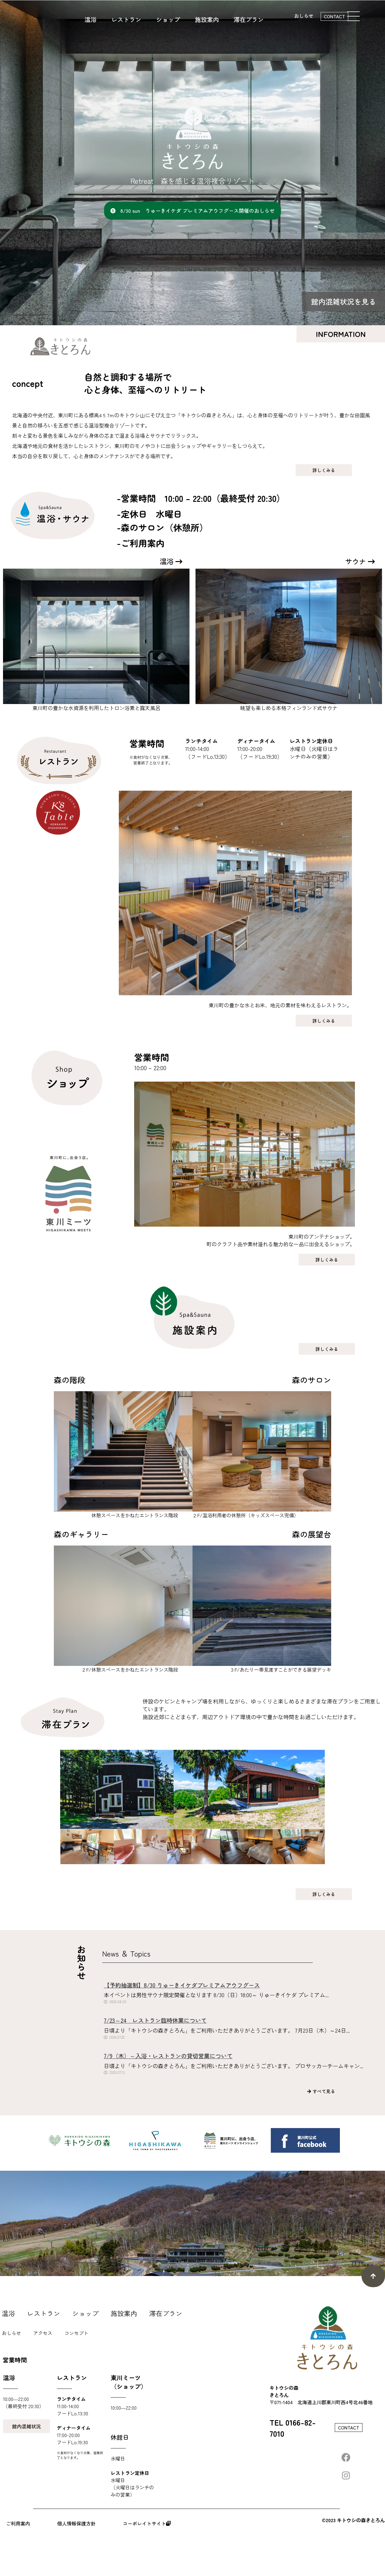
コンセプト (76, 2333)
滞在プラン (166, 2313)
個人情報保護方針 (76, 2523)
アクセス (43, 2333)
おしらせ (304, 16)
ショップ (85, 2313)
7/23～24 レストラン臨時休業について (155, 2020)
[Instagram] (346, 2476)
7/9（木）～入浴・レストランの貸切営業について (168, 2056)
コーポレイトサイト (144, 2523)
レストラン (44, 2313)
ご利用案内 (18, 2523)
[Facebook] (346, 2457)
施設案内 (124, 2313)
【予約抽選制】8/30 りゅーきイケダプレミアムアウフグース (182, 1985)
